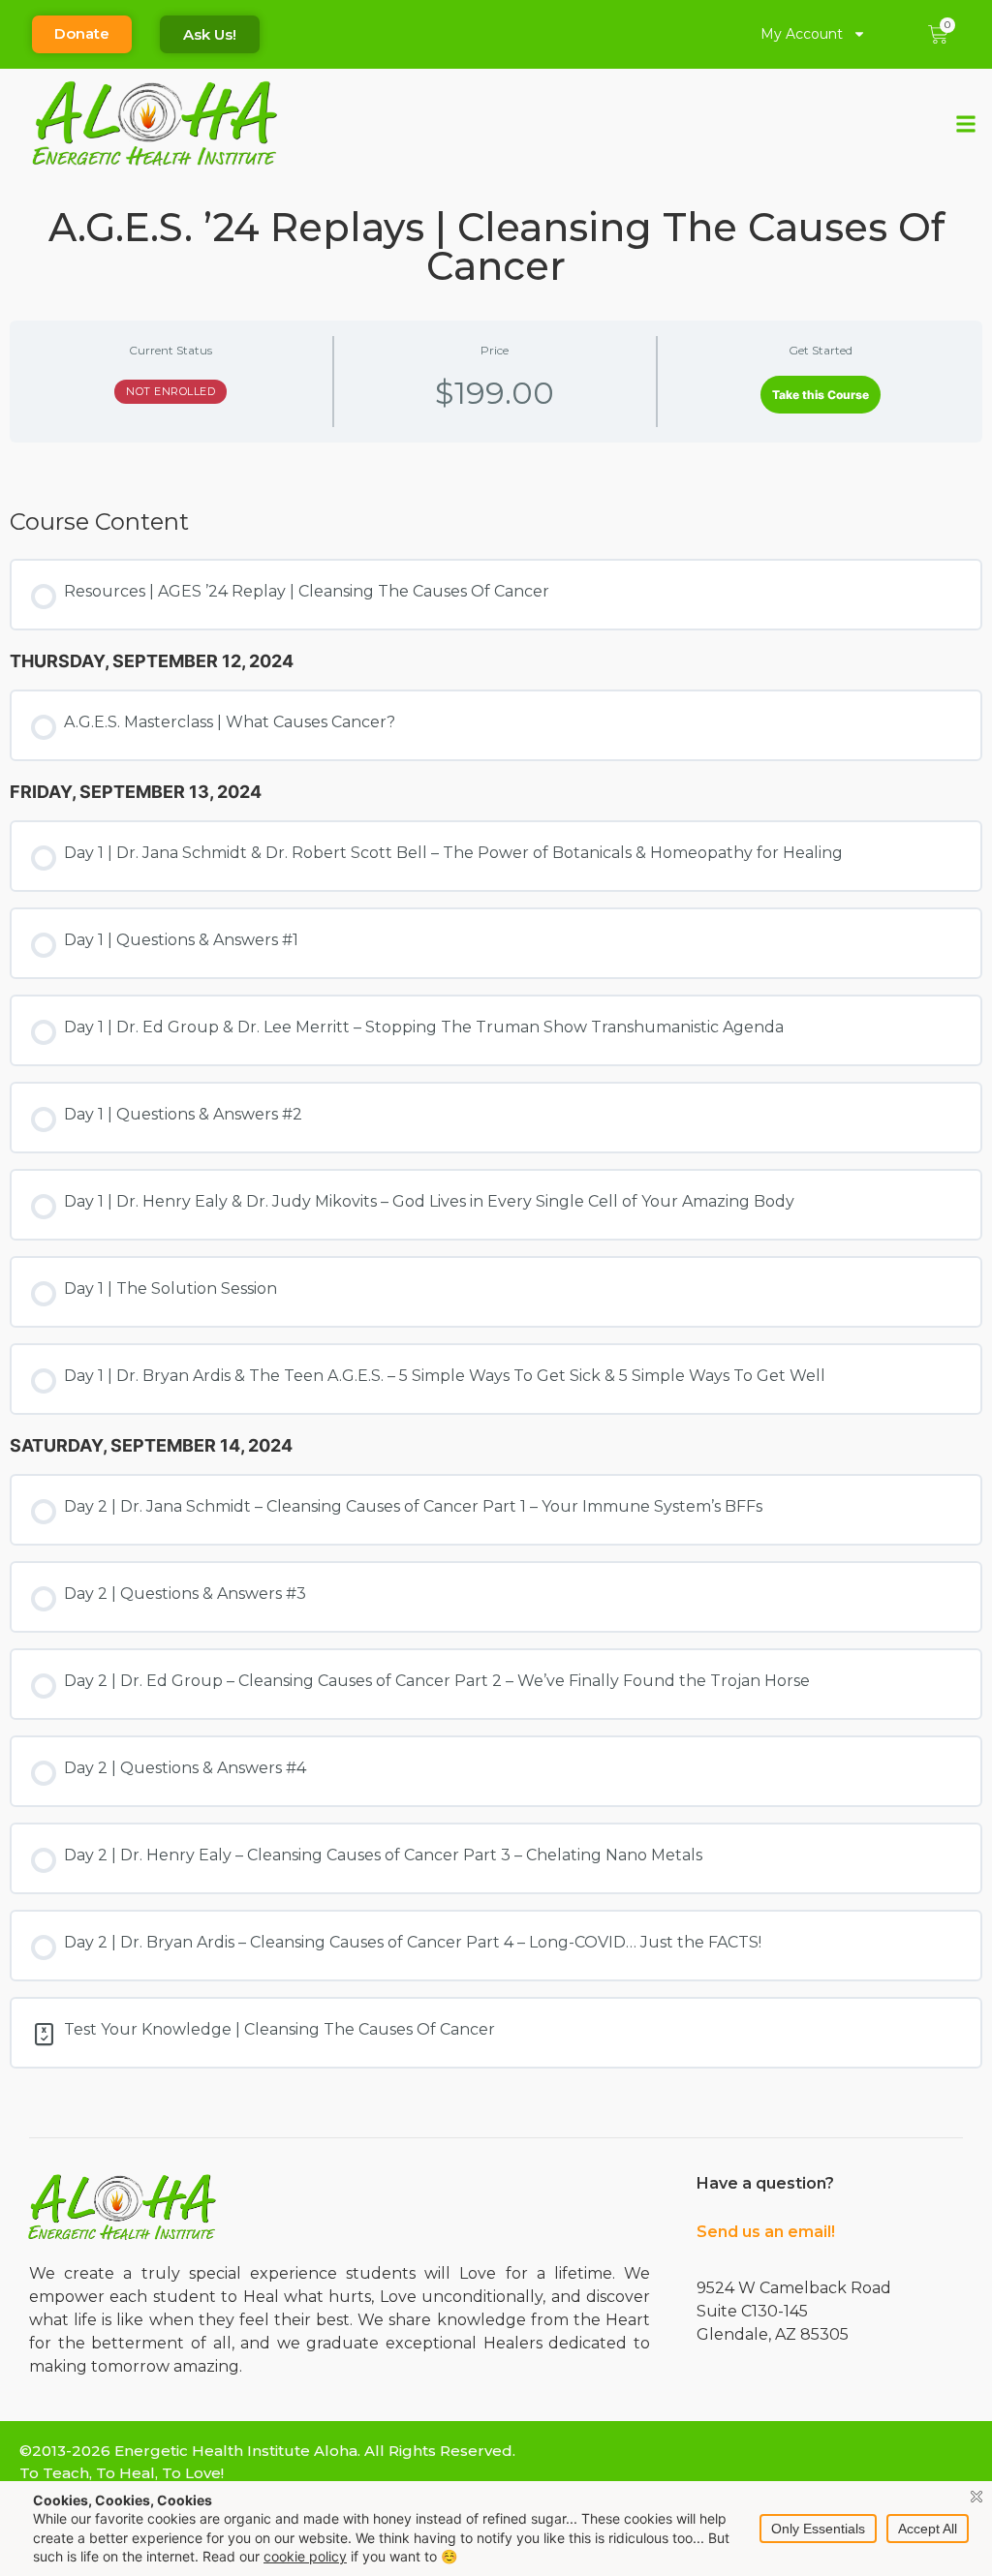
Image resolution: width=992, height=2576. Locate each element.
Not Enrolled (170, 391)
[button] (966, 123)
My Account (802, 34)
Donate (82, 33)
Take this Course (821, 395)
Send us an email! (766, 2232)
